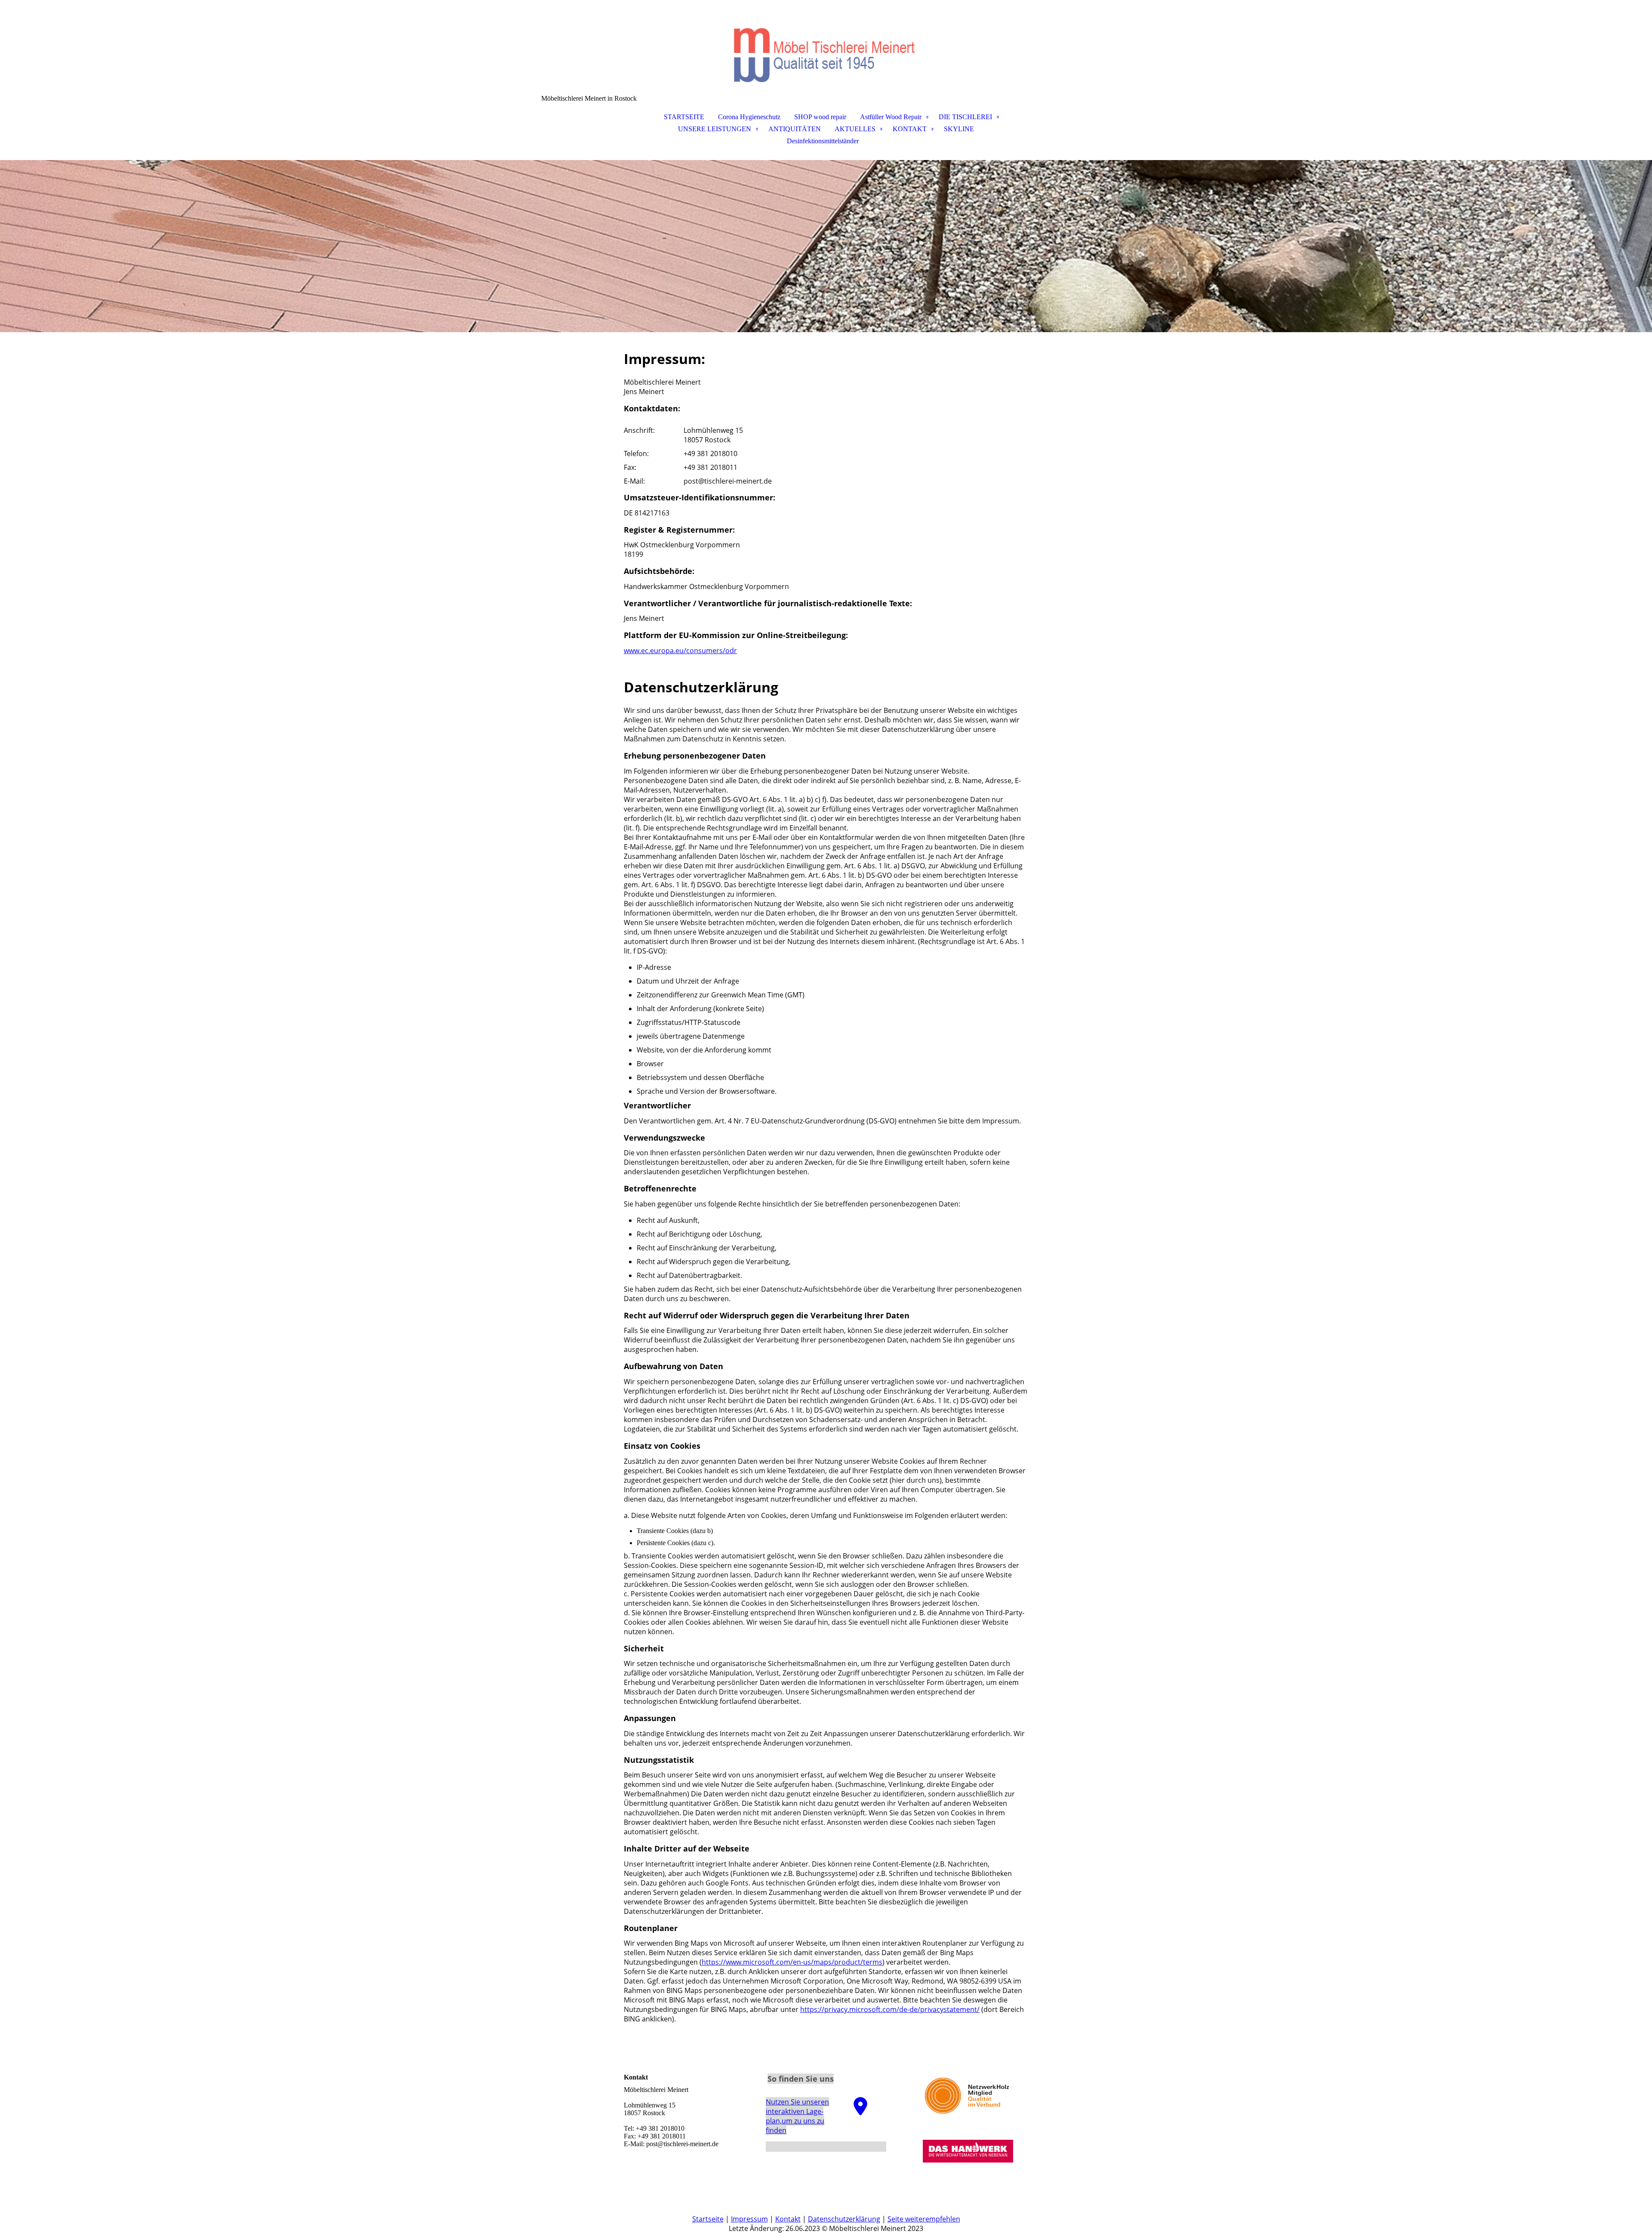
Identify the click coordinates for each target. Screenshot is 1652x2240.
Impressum (749, 2219)
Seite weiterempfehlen (924, 2219)
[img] (826, 43)
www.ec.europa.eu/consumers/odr (680, 651)
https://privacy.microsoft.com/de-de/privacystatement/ (890, 2009)
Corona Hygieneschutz (749, 117)
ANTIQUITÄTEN (795, 129)
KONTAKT (910, 129)
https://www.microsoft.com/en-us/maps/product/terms (792, 1962)
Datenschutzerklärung (844, 2219)
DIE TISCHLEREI (965, 117)
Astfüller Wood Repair (891, 117)
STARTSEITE (684, 117)
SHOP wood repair (820, 117)
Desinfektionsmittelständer (823, 141)
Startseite (708, 2219)
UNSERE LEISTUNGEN (715, 129)
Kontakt (788, 2219)
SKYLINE (959, 129)
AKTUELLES (855, 129)
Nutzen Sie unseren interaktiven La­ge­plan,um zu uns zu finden (797, 2116)
